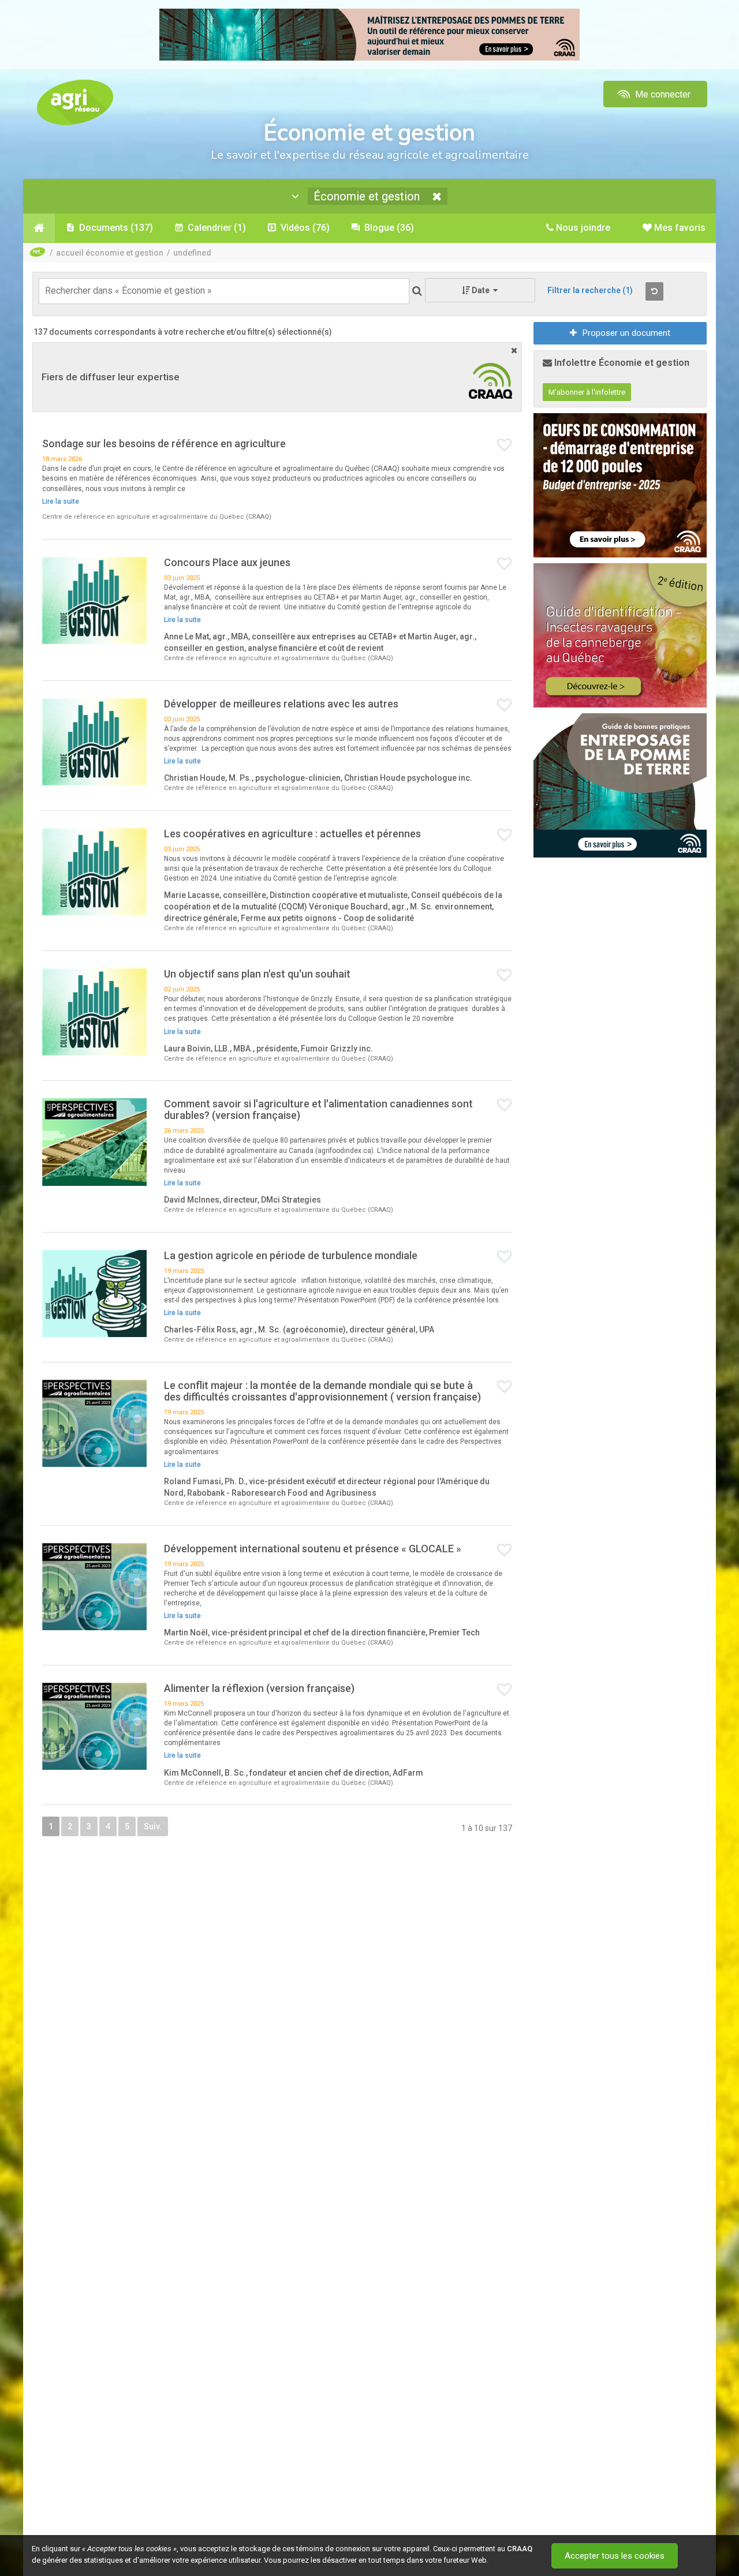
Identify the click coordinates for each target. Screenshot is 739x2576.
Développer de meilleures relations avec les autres (281, 704)
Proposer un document (626, 333)
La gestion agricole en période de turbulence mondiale (291, 1255)
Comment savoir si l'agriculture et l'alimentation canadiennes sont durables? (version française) (318, 1109)
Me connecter (662, 94)
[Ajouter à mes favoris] (505, 445)
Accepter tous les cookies (615, 2556)
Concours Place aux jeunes (227, 562)
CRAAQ (520, 2549)
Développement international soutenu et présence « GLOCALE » (313, 1549)
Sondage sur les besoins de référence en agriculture (164, 443)
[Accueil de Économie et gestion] (39, 228)
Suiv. (153, 1826)
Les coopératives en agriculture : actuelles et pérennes (292, 834)
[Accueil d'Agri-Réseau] (75, 102)
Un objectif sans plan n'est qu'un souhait (257, 974)
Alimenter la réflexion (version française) (259, 1688)
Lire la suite (61, 501)
